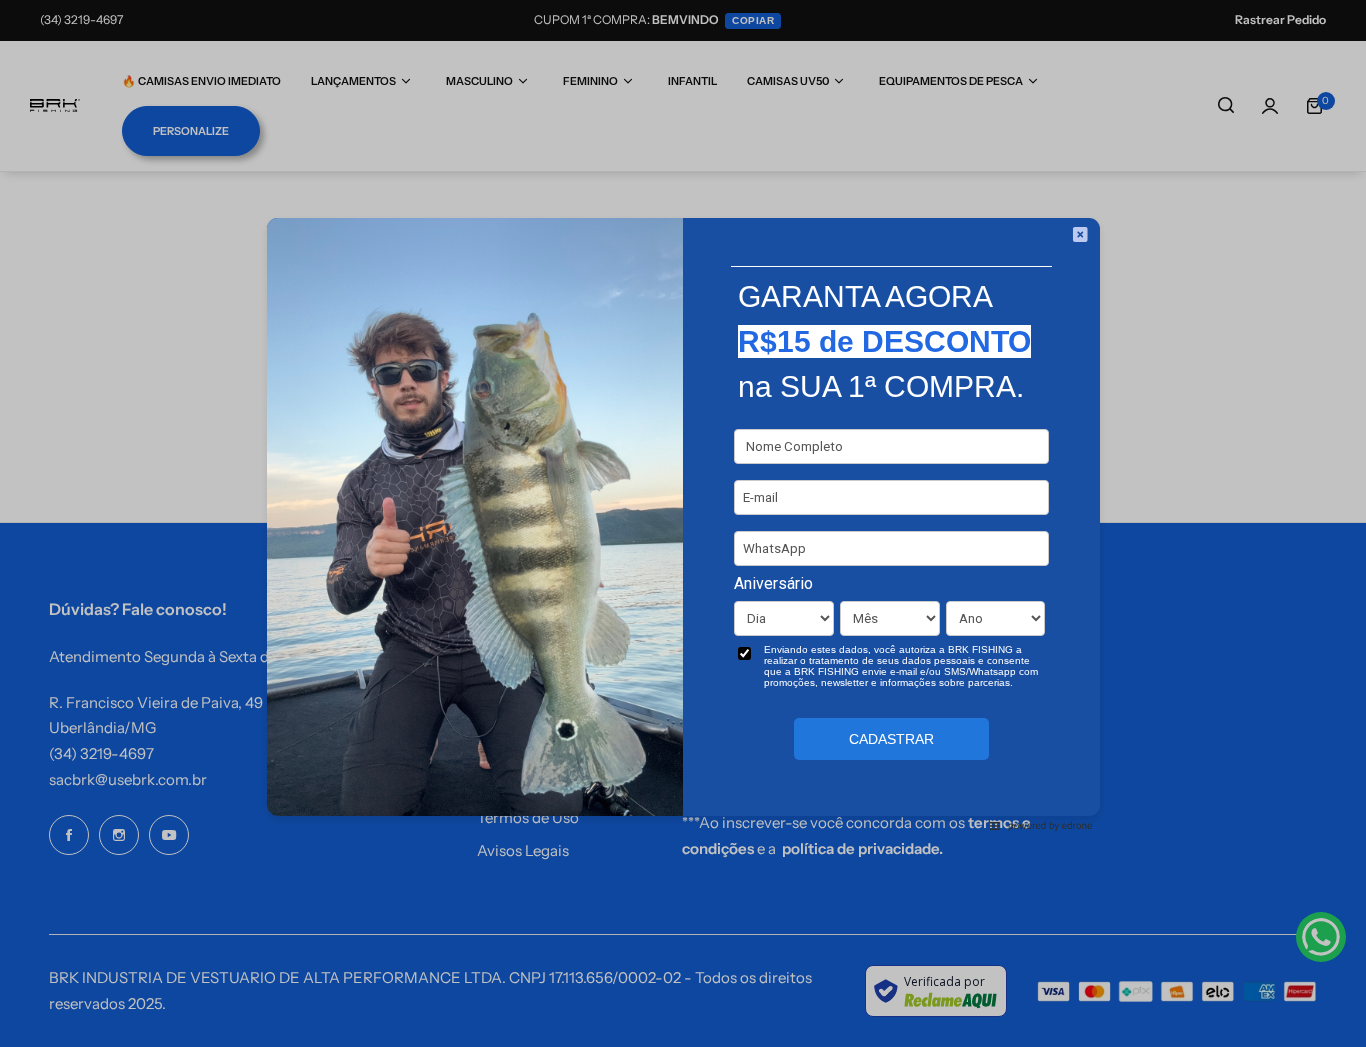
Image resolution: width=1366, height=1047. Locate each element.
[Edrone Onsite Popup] (683, 523)
